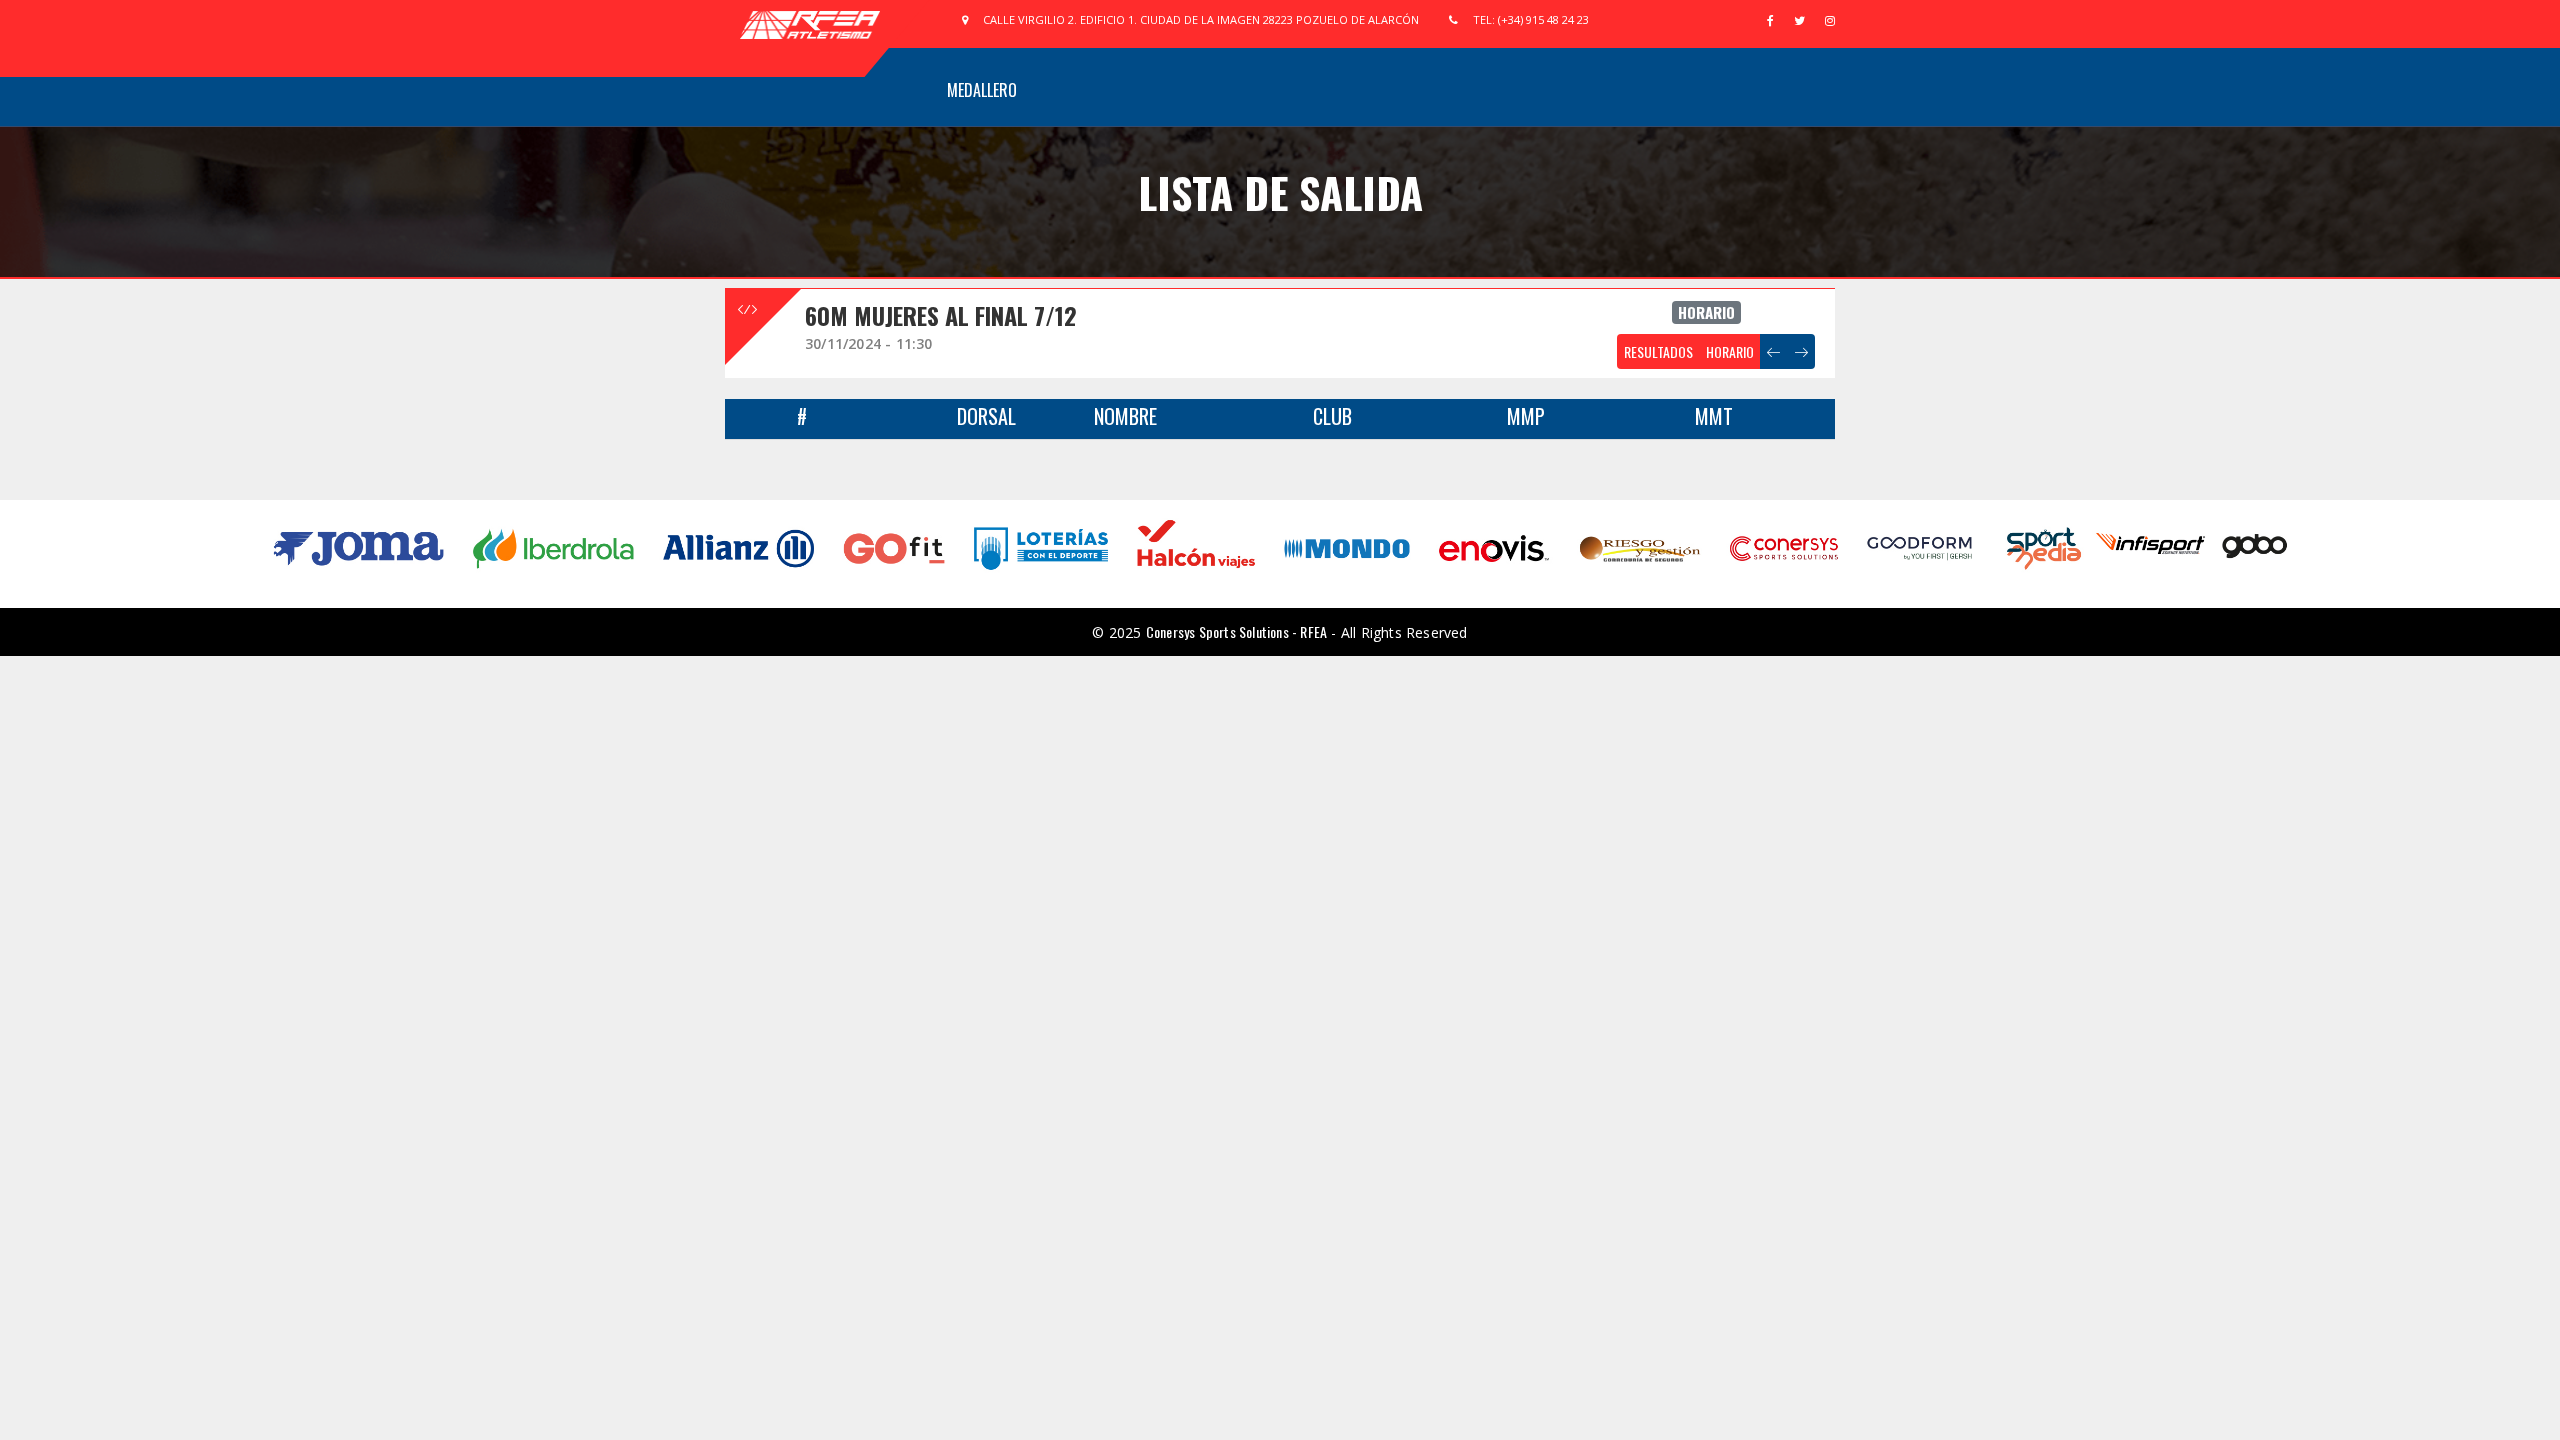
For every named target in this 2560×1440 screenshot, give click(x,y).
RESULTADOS (1658, 351)
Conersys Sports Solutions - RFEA (1236, 631)
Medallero (982, 90)
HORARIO (1730, 351)
